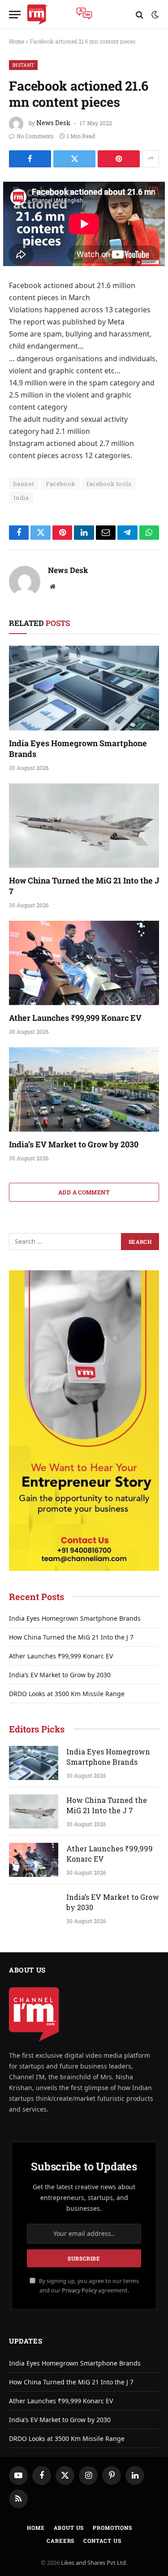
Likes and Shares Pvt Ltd (93, 2563)
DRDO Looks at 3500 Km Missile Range (67, 1694)
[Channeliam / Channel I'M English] (37, 15)
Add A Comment (84, 1192)
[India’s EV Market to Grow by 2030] (84, 1089)
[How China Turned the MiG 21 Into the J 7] (84, 826)
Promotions (112, 2528)
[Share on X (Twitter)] (74, 159)
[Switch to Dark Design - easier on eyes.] (154, 15)
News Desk (54, 123)
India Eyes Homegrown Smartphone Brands (75, 1618)
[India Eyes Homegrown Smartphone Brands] (84, 688)
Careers (60, 2541)
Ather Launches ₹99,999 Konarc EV (75, 1018)
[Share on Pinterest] (119, 159)
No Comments (35, 136)
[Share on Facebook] (30, 159)
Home (17, 41)
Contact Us (102, 2541)
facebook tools (109, 484)
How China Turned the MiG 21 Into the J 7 (71, 1637)
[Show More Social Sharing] (151, 159)
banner (24, 484)
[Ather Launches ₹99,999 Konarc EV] (84, 963)
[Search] (140, 15)
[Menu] (15, 15)
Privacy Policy (79, 2290)
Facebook (60, 484)
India (21, 498)
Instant (23, 65)
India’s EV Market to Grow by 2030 (74, 1144)
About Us (69, 2528)
